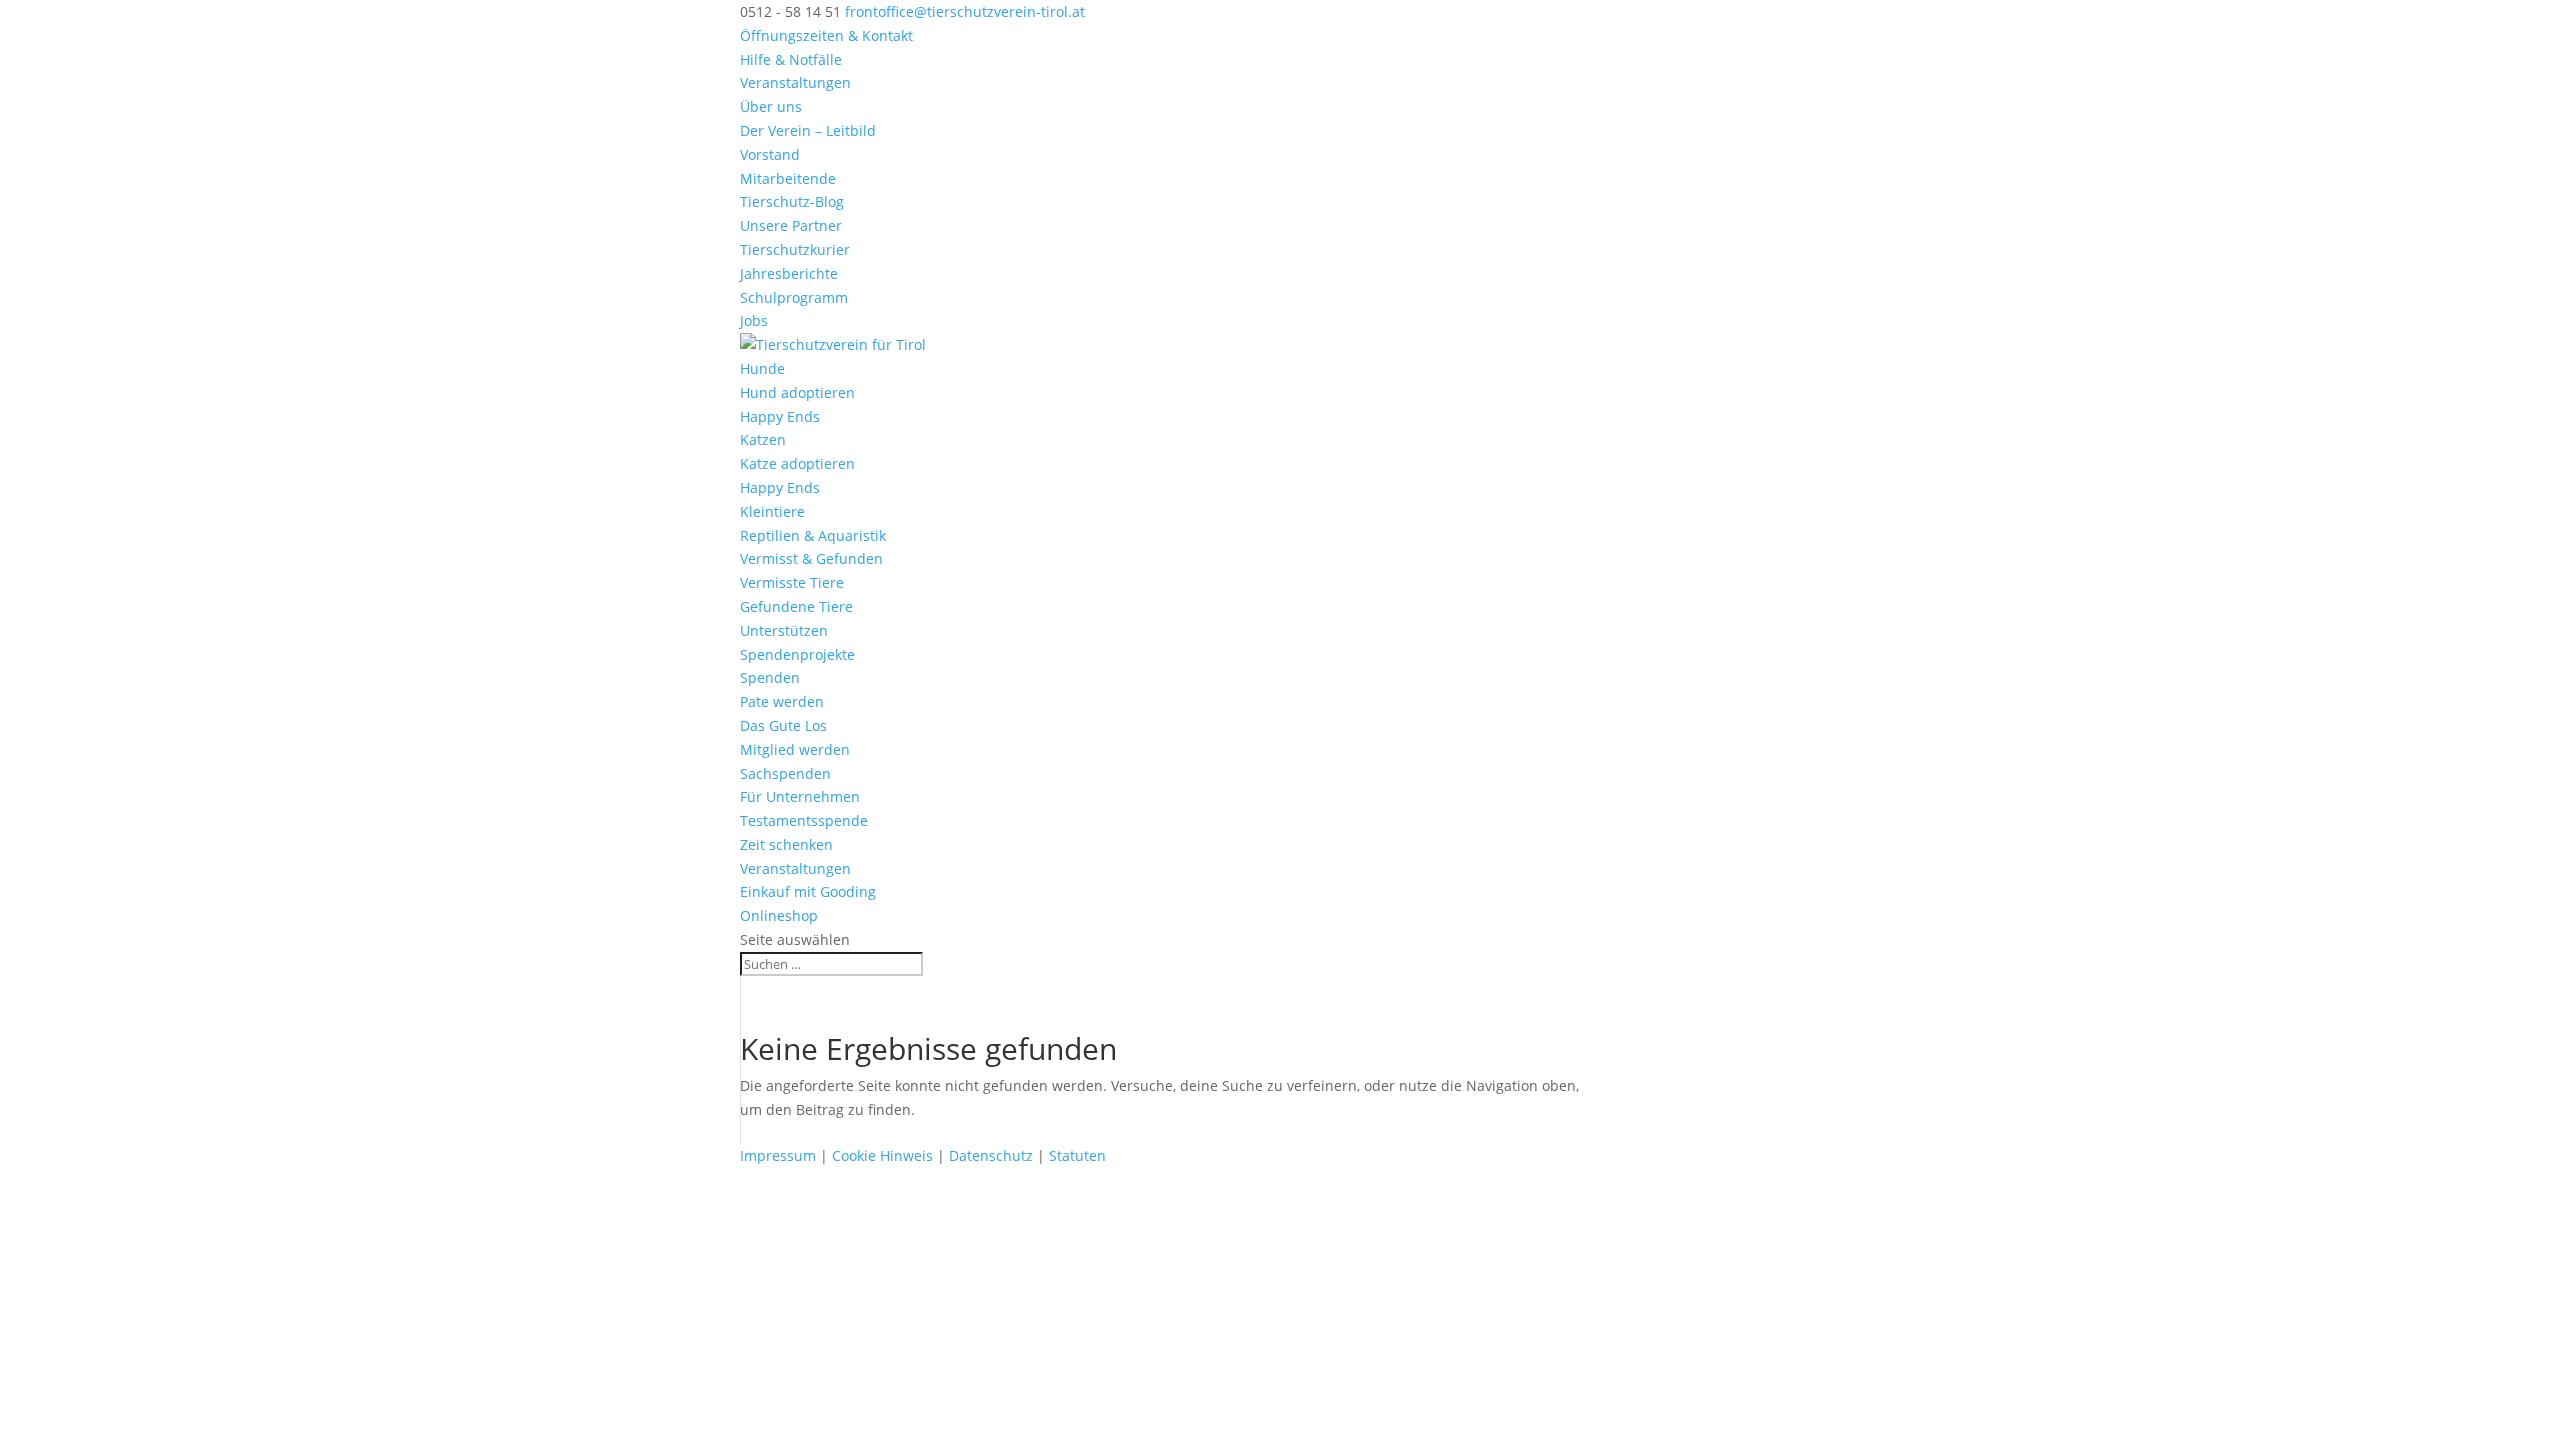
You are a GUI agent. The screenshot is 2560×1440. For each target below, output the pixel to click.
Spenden (770, 677)
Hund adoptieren (797, 392)
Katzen (763, 439)
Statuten (1077, 1155)
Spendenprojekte (797, 654)
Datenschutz (991, 1155)
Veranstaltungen (795, 82)
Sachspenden (785, 773)
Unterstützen (784, 630)
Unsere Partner (791, 225)
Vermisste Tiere (792, 582)
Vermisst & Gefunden (811, 558)
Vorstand (770, 154)
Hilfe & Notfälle (791, 59)
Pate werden (782, 701)
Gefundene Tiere (796, 606)
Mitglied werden (795, 749)
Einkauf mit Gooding (808, 891)
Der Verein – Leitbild (808, 130)
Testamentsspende (804, 820)
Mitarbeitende (788, 178)
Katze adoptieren (797, 463)
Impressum (778, 1155)
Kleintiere (772, 511)
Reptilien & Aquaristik (813, 535)
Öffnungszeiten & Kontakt (826, 35)
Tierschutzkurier (795, 249)
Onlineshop (779, 915)
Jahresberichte (789, 273)
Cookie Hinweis (882, 1155)
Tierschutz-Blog (792, 201)
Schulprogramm (794, 297)
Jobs (754, 320)
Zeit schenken (786, 844)
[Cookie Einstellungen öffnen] (150, 1312)
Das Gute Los (783, 725)
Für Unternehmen (800, 796)
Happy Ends (780, 416)
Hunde (762, 368)
